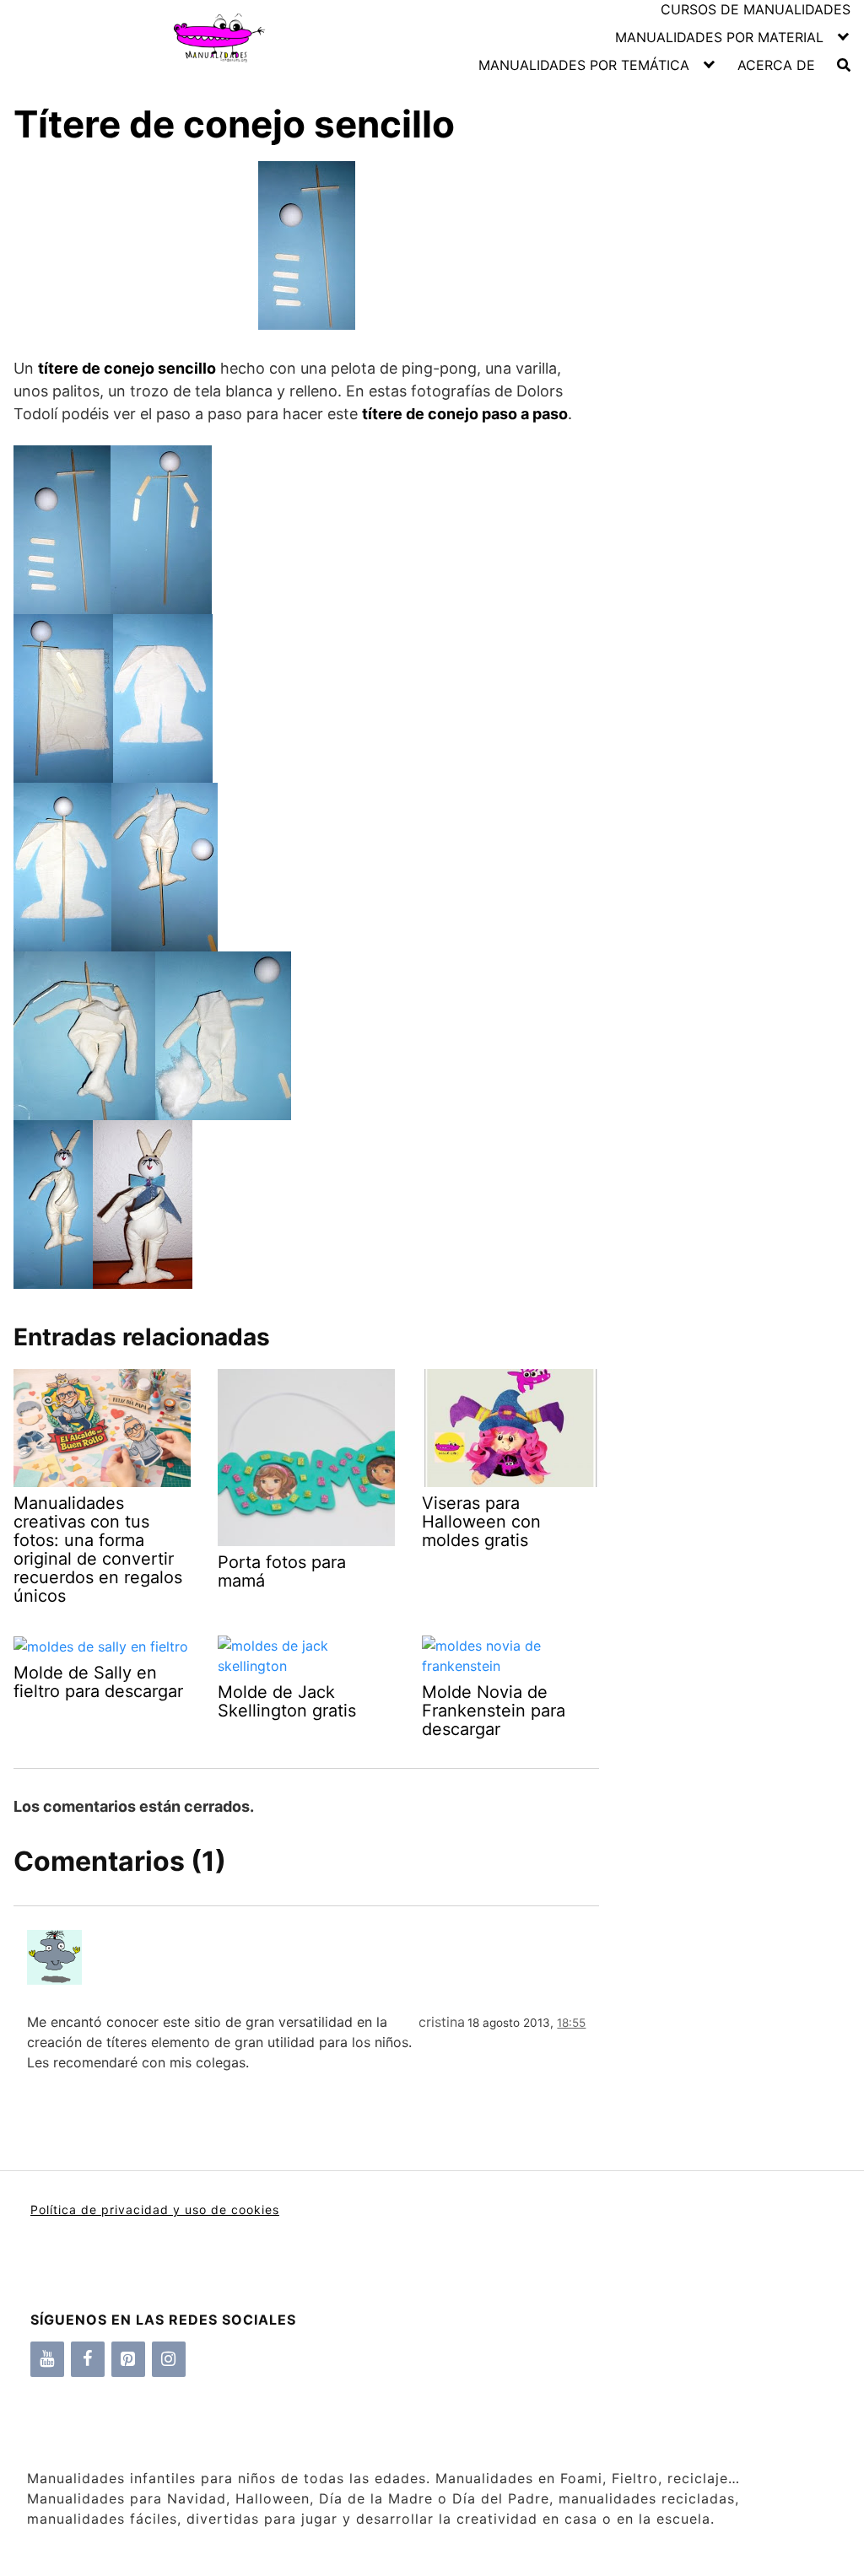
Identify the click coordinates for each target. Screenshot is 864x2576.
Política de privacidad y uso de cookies (155, 2210)
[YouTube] (47, 2359)
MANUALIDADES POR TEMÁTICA (584, 65)
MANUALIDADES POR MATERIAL (719, 37)
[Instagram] (169, 2359)
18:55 (571, 2023)
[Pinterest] (128, 2359)
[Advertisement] (725, 455)
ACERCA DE (776, 65)
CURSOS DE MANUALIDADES (756, 9)
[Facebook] (88, 2359)
